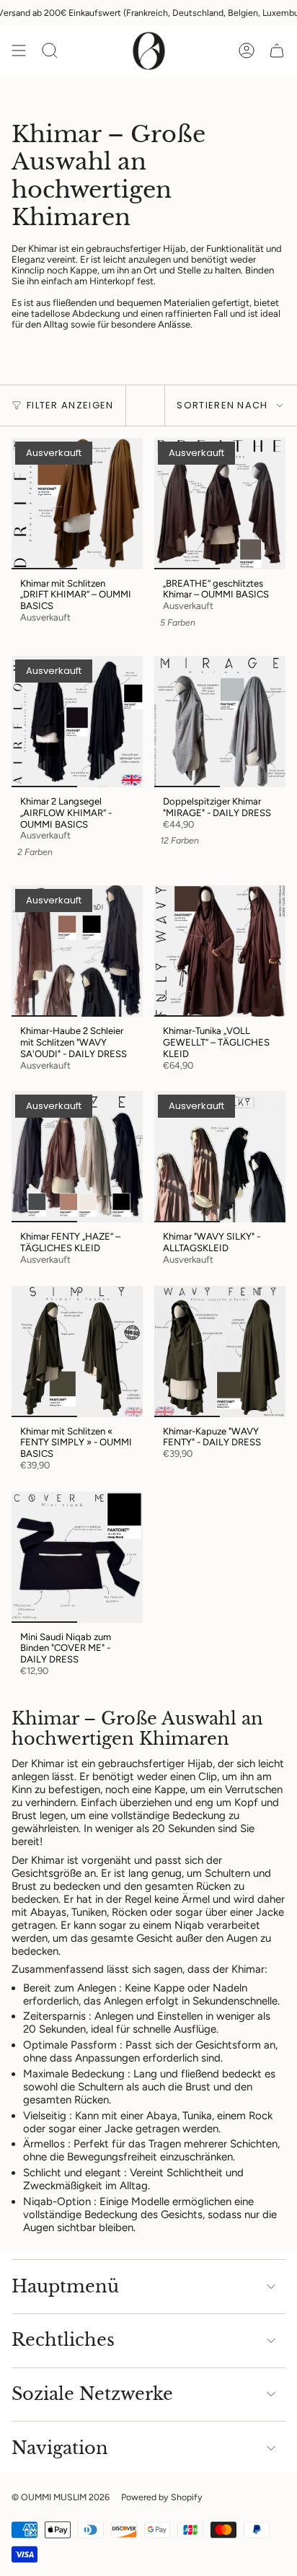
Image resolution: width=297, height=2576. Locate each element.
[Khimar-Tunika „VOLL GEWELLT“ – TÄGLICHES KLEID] (220, 951)
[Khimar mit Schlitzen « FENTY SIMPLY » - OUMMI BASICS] (77, 1351)
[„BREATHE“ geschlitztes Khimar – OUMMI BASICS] (220, 504)
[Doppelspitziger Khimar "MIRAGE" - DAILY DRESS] (220, 722)
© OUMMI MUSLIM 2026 (61, 2497)
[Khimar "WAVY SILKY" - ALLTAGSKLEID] (220, 1157)
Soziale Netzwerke (92, 2394)
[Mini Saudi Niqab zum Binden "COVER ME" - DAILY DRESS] (77, 1557)
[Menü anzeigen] (19, 51)
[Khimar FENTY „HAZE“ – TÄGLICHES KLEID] (77, 1157)
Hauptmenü (65, 2286)
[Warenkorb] (277, 51)
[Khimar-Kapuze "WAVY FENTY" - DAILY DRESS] (220, 1351)
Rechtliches (63, 2340)
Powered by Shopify (162, 2497)
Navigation (60, 2448)
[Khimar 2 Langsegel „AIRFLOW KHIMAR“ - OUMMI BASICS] (77, 722)
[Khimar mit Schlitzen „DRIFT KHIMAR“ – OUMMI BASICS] (77, 504)
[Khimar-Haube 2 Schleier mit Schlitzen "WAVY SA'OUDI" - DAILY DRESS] (77, 951)
